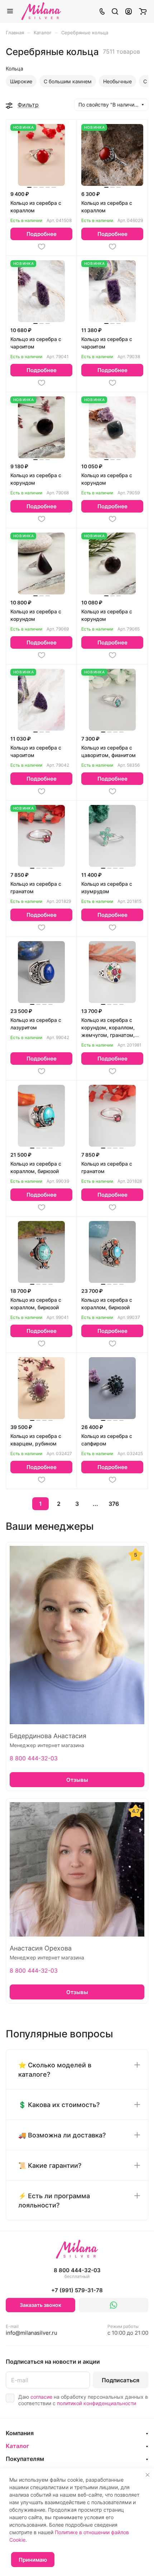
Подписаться (121, 2380)
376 (114, 1504)
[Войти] (129, 11)
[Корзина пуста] (143, 11)
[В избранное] (42, 247)
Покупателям (25, 2459)
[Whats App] (114, 2305)
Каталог (17, 2446)
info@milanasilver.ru (32, 2330)
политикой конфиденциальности (97, 2403)
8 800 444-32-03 (34, 1758)
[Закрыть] (148, 2475)
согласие (41, 2397)
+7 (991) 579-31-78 (77, 2290)
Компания (20, 2433)
